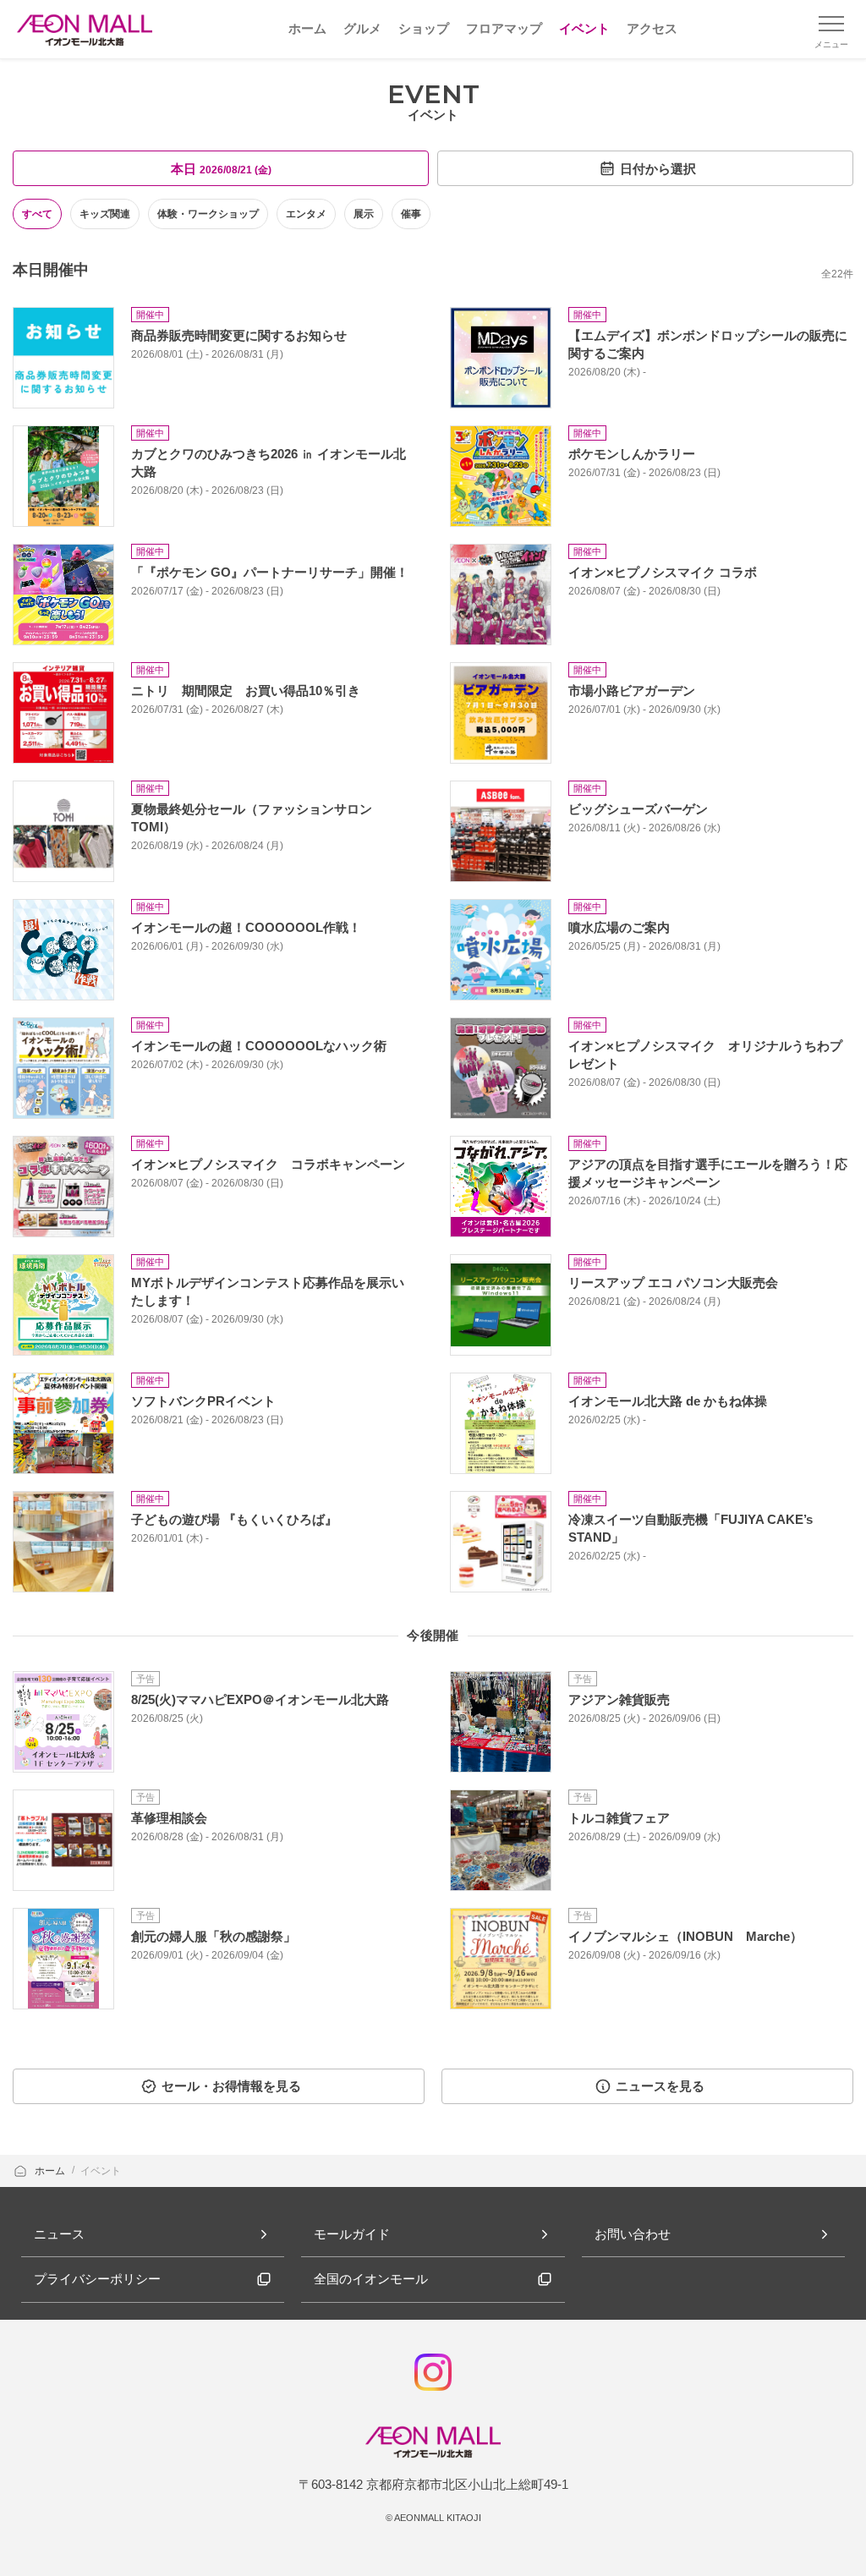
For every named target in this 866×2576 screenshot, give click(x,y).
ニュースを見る (660, 2086)
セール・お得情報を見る (231, 2086)
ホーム (51, 2171)
